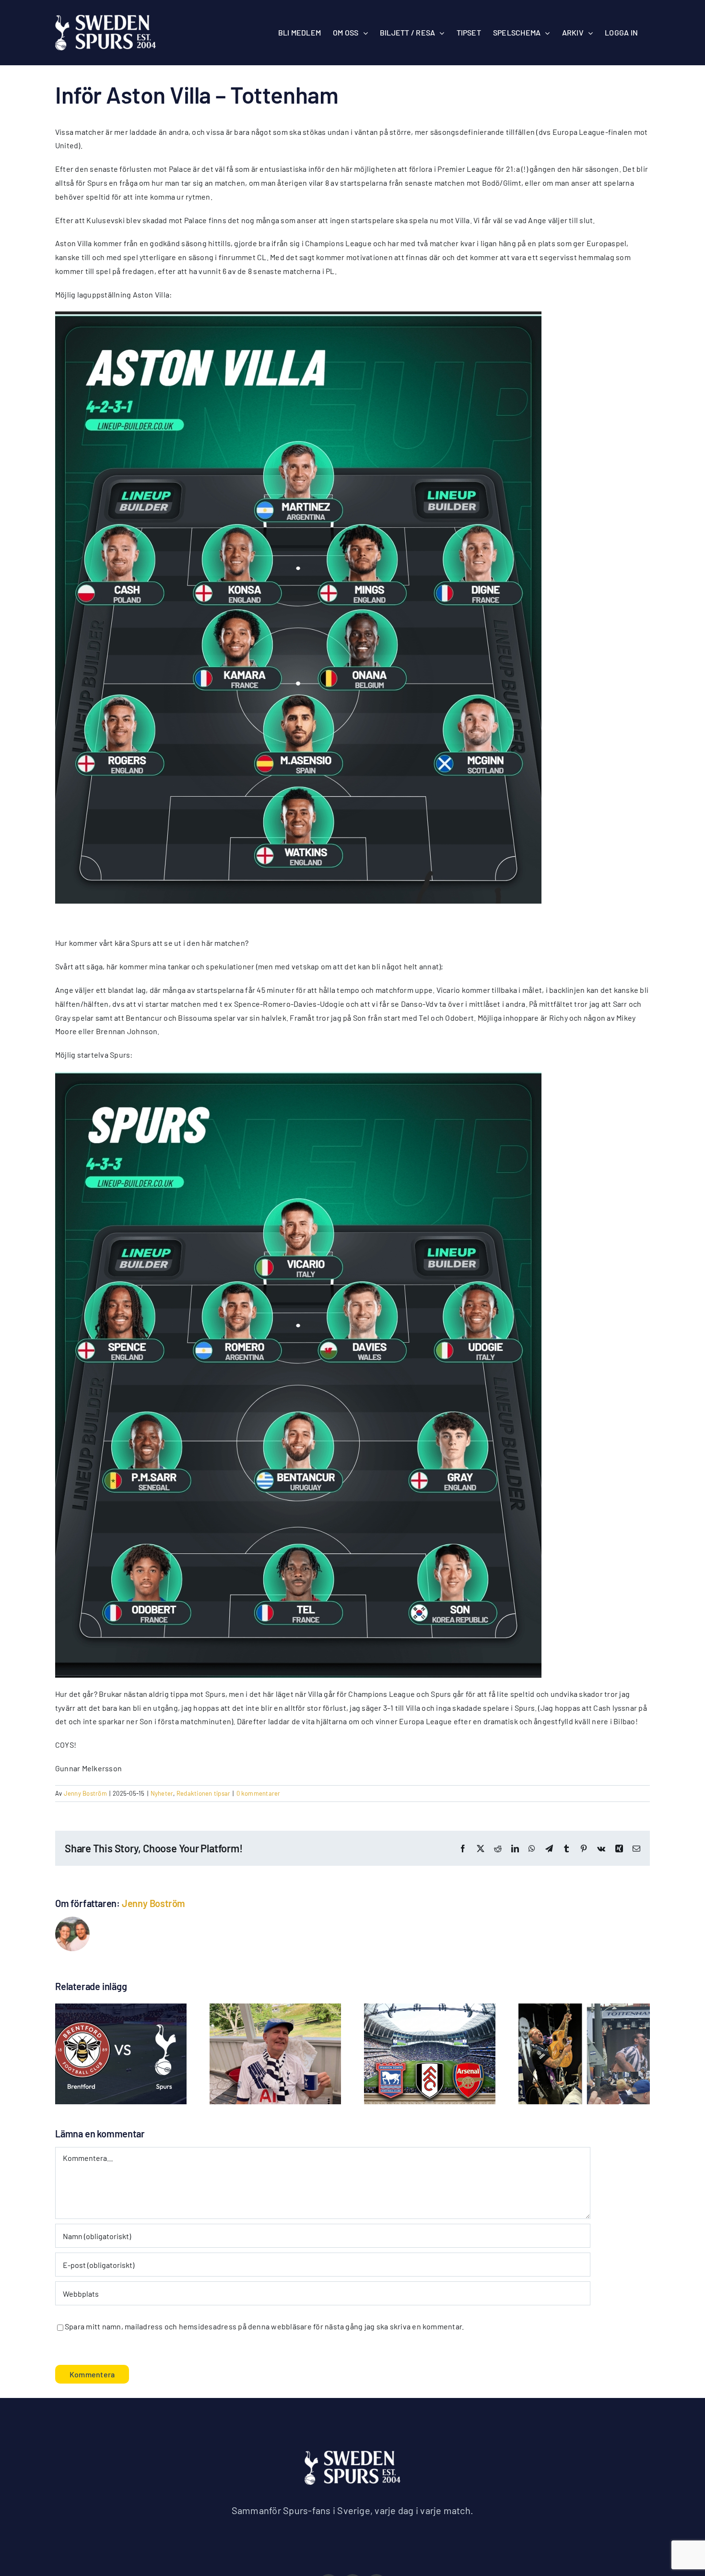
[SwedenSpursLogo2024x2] (352, 2454)
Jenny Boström (85, 1793)
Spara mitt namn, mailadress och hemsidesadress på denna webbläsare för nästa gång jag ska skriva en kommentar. (264, 2326)
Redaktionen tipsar (203, 1793)
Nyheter (162, 1793)
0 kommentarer (258, 1793)
